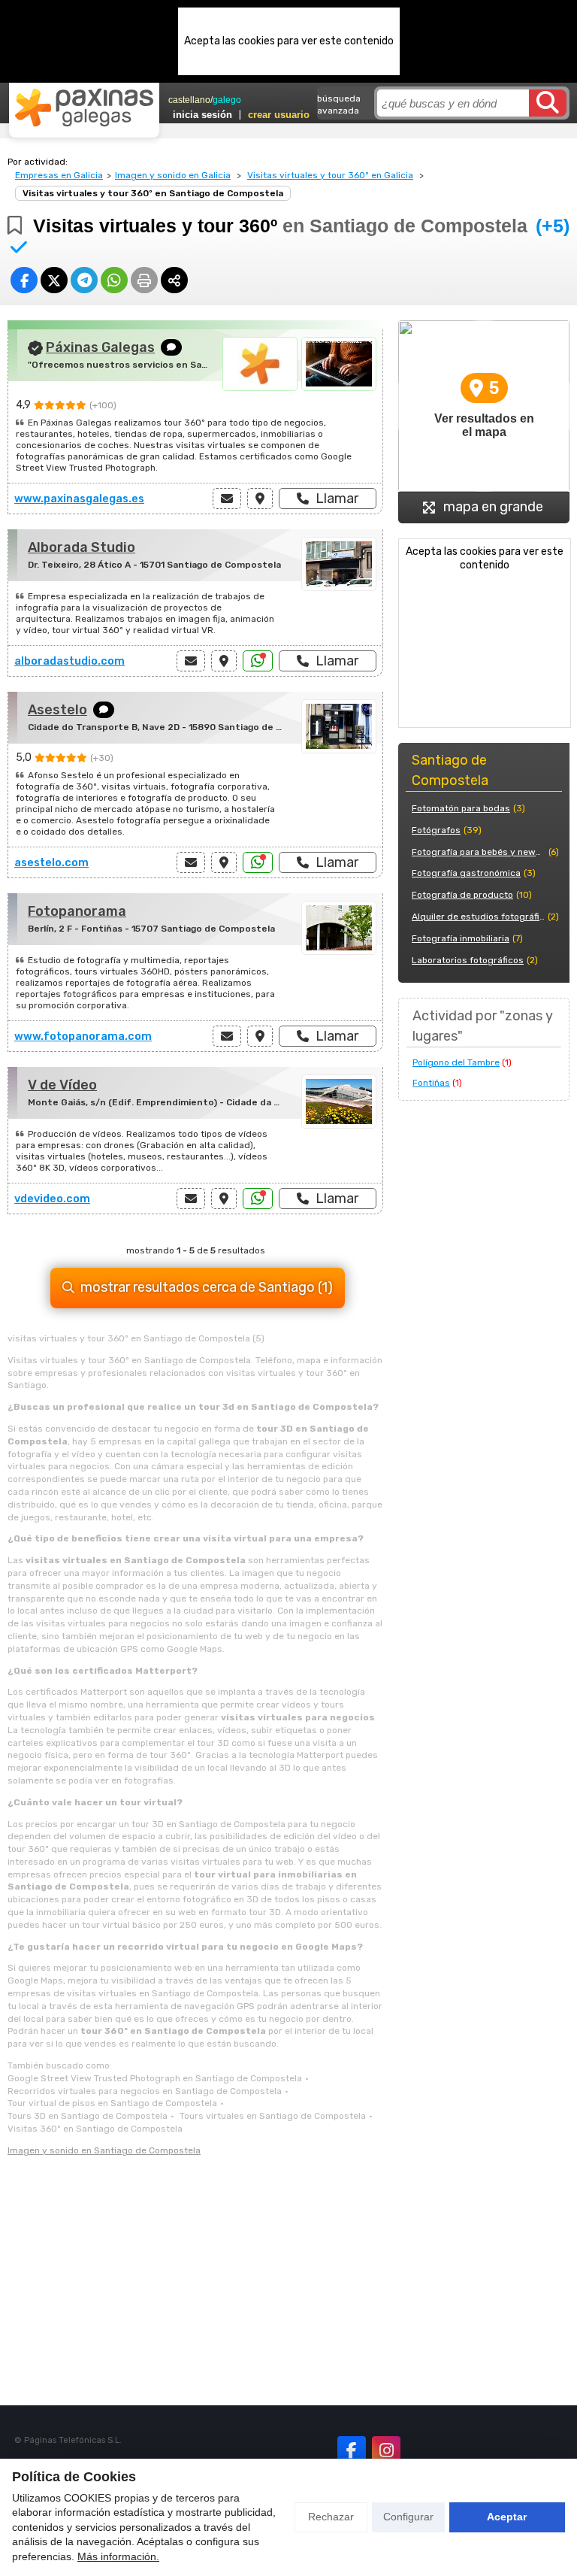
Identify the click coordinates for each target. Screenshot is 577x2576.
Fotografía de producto (462, 895)
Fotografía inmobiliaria (461, 938)
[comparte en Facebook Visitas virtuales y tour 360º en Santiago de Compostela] (24, 280)
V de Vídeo (62, 1085)
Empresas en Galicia (59, 175)
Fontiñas (431, 1083)
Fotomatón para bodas (461, 808)
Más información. (118, 2556)
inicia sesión (202, 115)
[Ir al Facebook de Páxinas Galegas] (352, 2450)
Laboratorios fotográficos (468, 960)
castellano (189, 100)
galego (227, 100)
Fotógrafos (436, 830)
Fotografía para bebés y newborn (479, 852)
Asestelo (57, 710)
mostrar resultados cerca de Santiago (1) (207, 1287)
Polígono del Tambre (456, 1062)
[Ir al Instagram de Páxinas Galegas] (386, 2450)
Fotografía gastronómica (466, 873)
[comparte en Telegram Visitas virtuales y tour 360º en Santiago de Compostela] (84, 280)
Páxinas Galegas (100, 347)
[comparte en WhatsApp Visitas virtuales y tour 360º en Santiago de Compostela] (114, 280)
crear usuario (279, 115)
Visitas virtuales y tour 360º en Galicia (330, 175)
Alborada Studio (82, 547)
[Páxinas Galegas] (84, 108)
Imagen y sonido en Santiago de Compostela (104, 2150)
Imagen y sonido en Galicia (173, 175)
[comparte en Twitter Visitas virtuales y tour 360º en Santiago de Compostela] (54, 280)
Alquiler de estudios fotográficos (478, 917)
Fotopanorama (77, 911)
